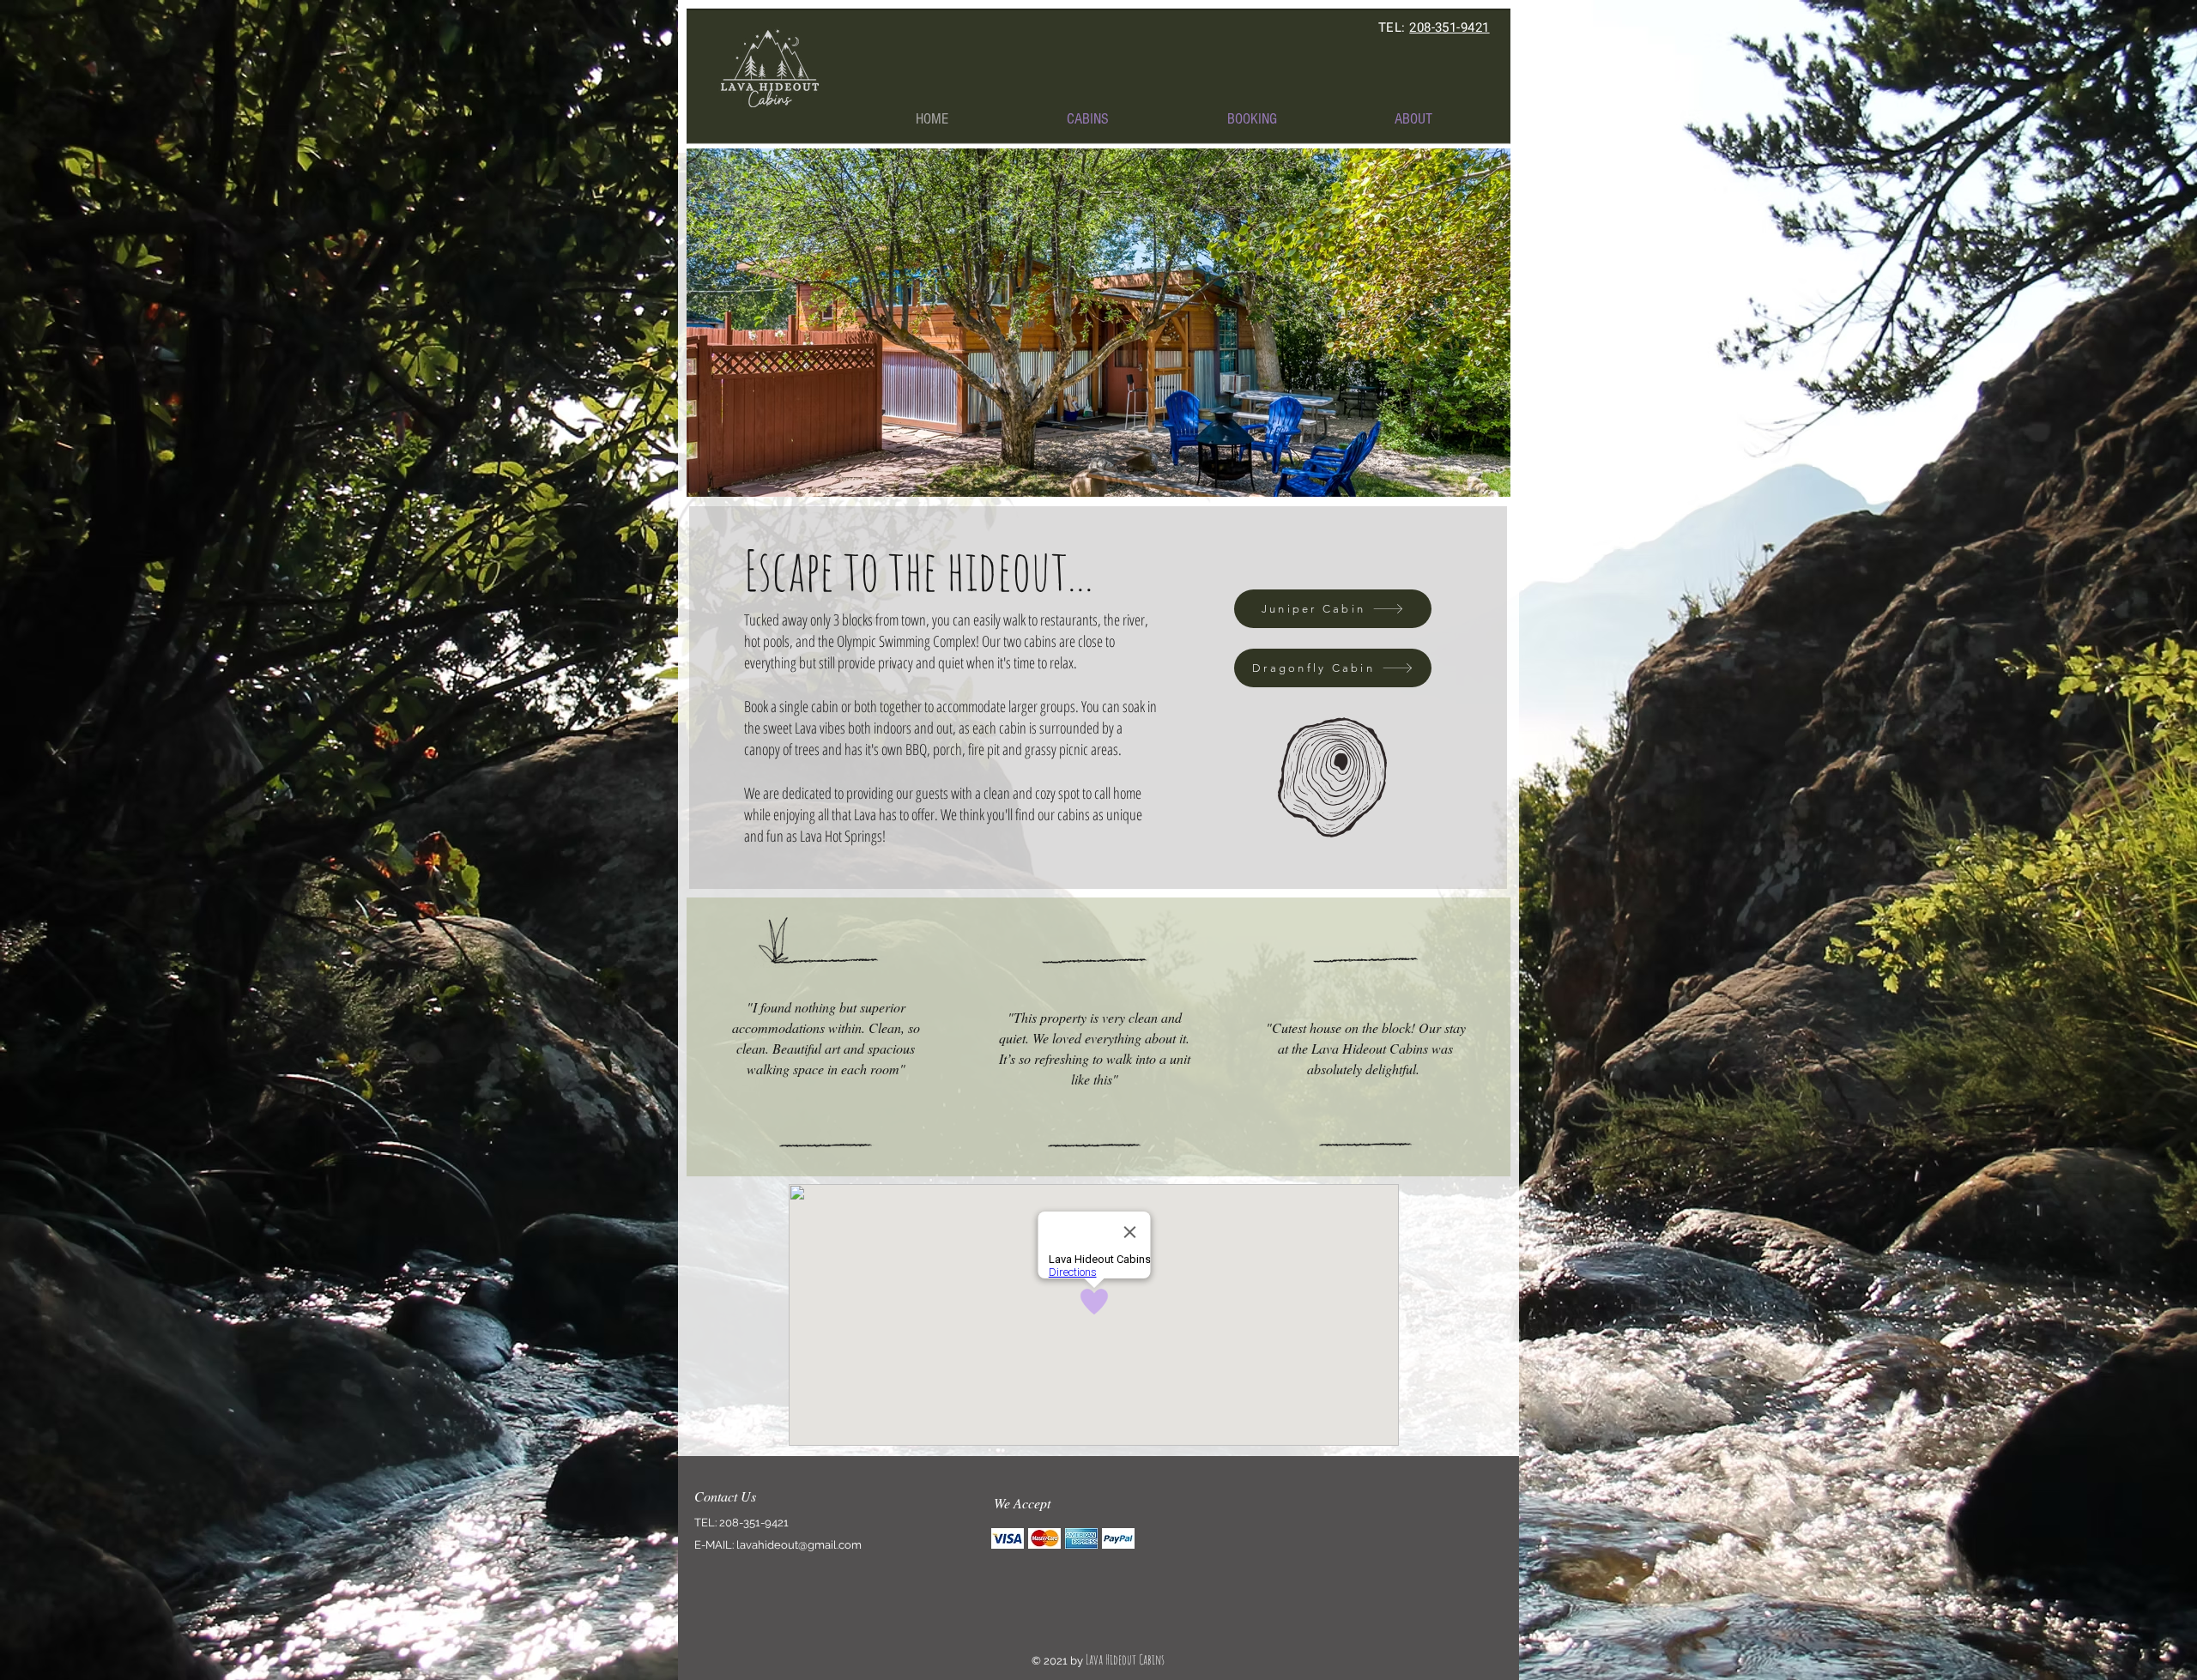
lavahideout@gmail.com (799, 1545)
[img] (1008, 1538)
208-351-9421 (1449, 27)
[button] (1088, 119)
